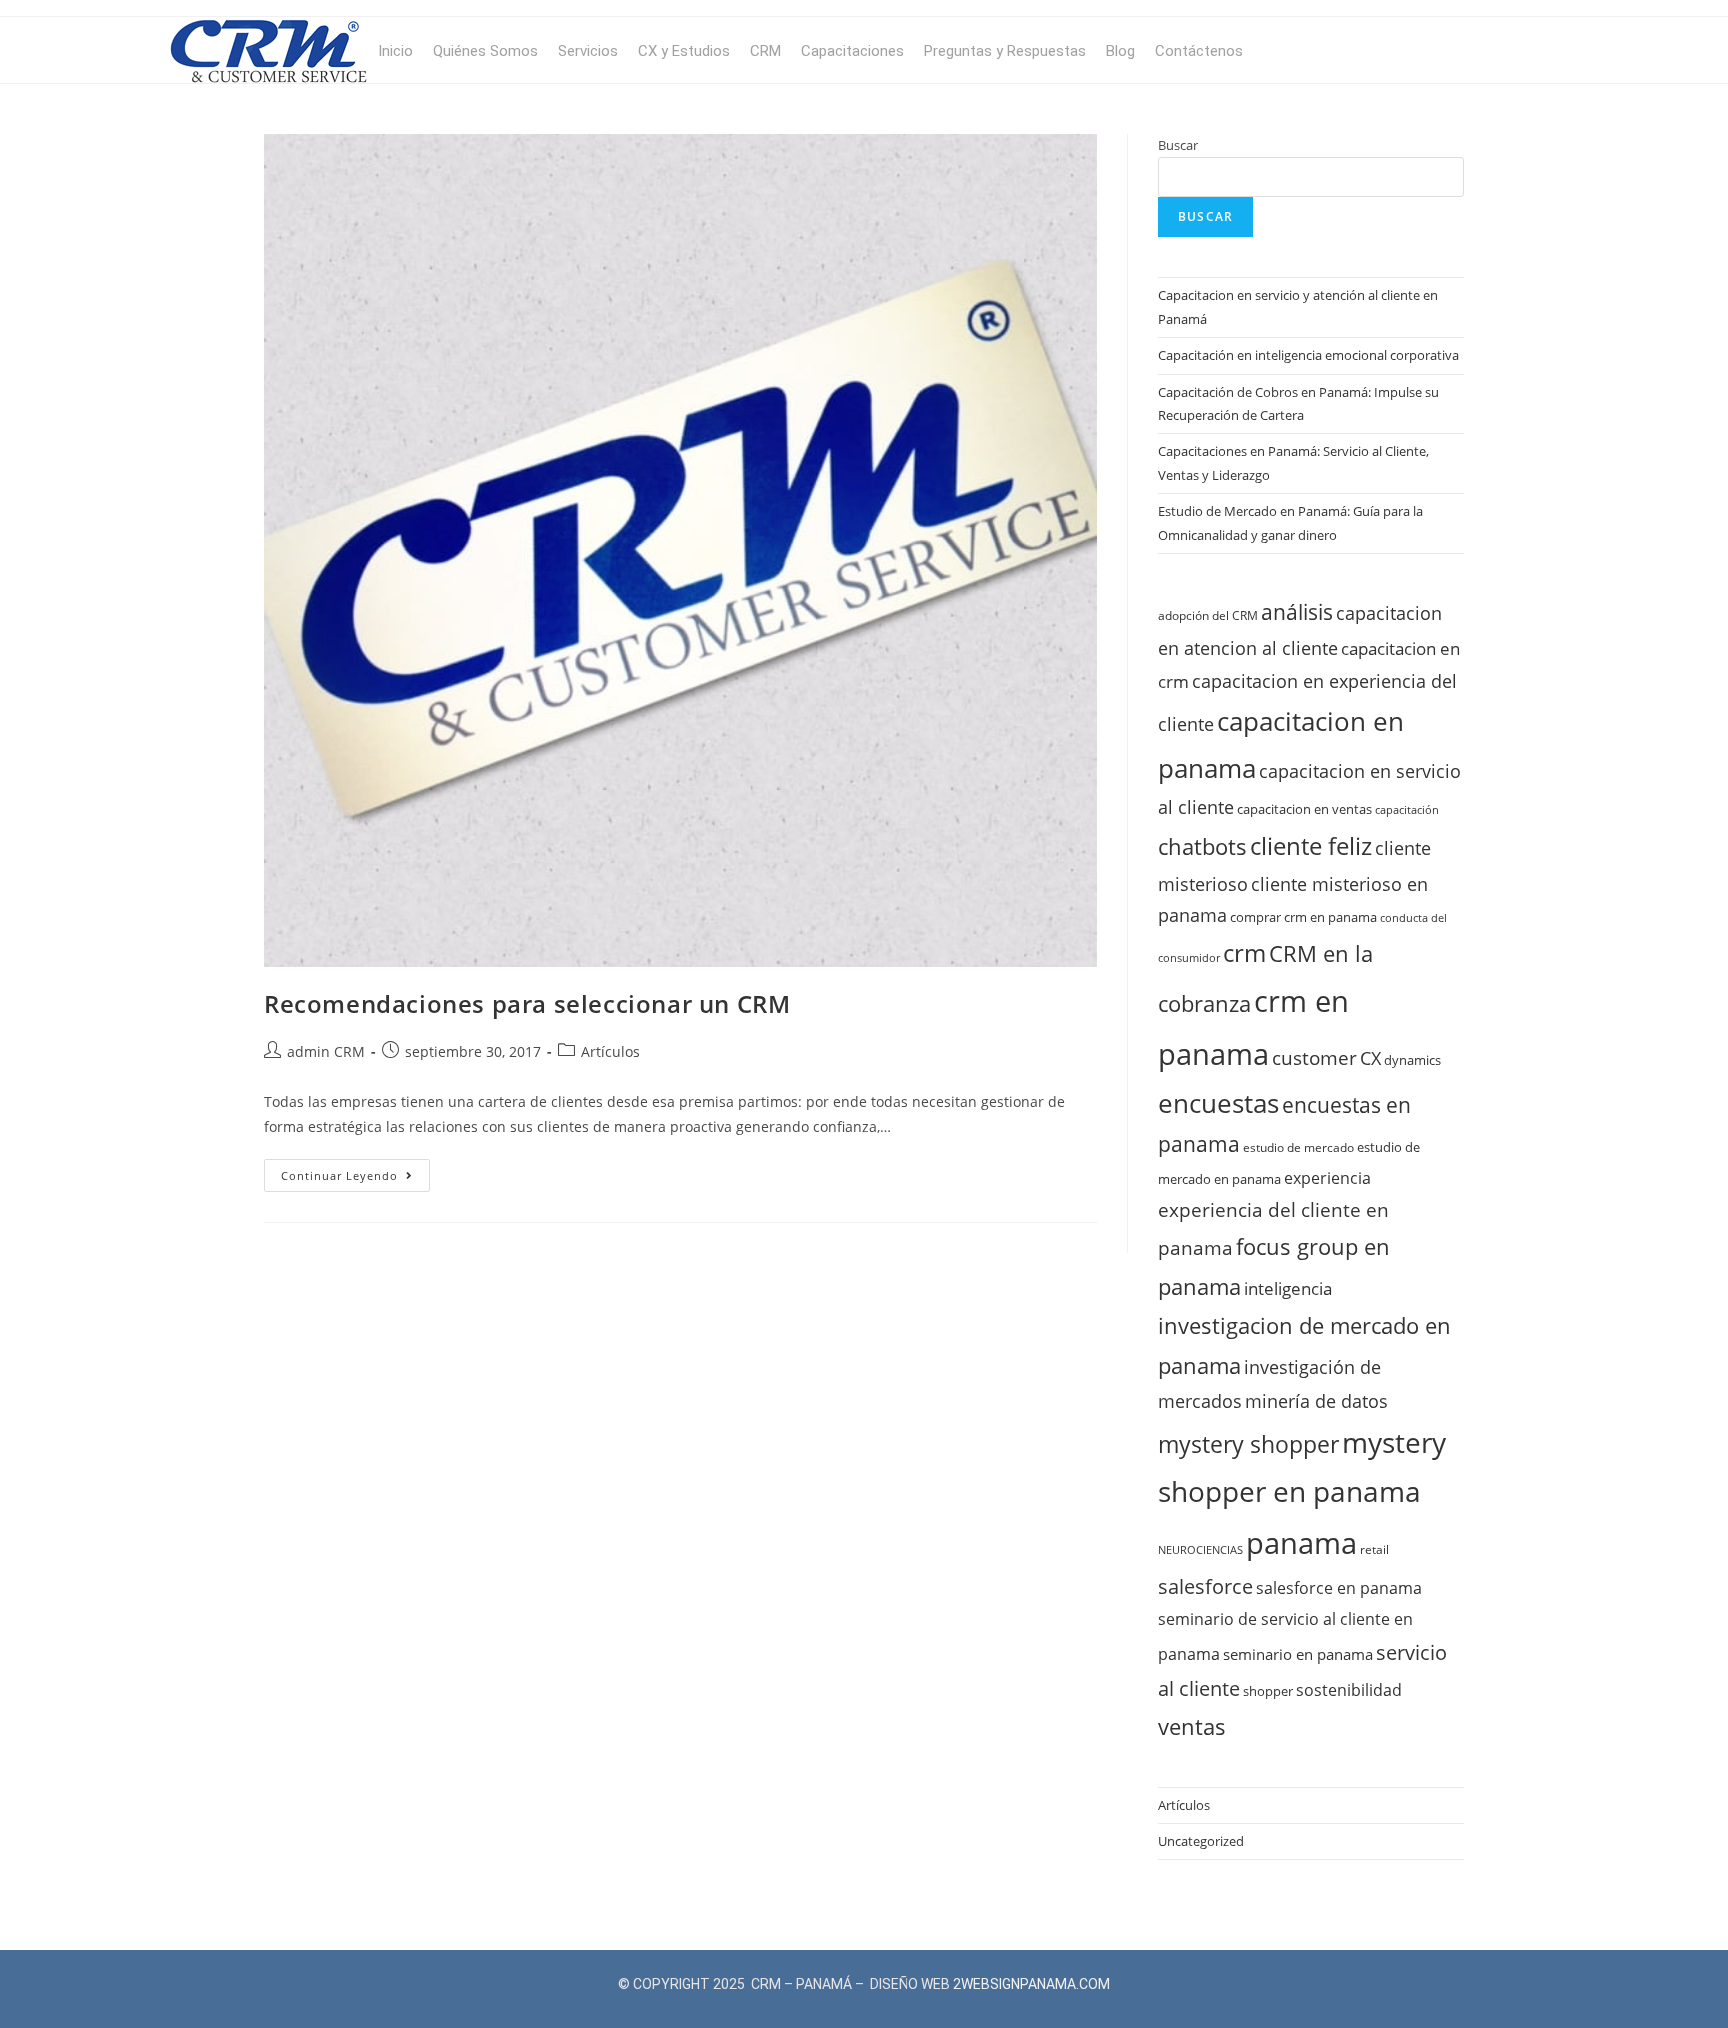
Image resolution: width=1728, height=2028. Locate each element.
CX (1370, 1058)
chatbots (1202, 846)
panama (1301, 1542)
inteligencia (1288, 1288)
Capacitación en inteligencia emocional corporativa (1308, 355)
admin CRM (326, 1051)
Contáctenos (1199, 51)
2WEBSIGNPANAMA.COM (1031, 1984)
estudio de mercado (1298, 1147)
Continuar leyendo (355, 1171)
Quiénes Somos (485, 51)
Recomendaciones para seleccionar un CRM (527, 1003)
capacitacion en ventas (1304, 809)
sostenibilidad (1349, 1690)
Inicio (395, 51)
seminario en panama (1298, 1654)
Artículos (610, 1051)
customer (1314, 1058)
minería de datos (1316, 1401)
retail (1374, 1549)
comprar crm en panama (1303, 917)
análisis (1297, 612)
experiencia (1327, 1178)
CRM (765, 51)
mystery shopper (1248, 1444)
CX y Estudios (684, 51)
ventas (1192, 1726)
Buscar (1178, 145)
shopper (1268, 1691)
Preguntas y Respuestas (1005, 51)
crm (1244, 953)
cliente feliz (1311, 845)
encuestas (1218, 1103)
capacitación (1407, 810)
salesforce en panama (1339, 1588)
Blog (1120, 51)
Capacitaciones (852, 51)
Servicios (588, 51)
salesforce (1205, 1586)
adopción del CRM (1208, 615)
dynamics (1412, 1060)
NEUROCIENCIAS (1200, 1550)
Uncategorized (1201, 1841)
